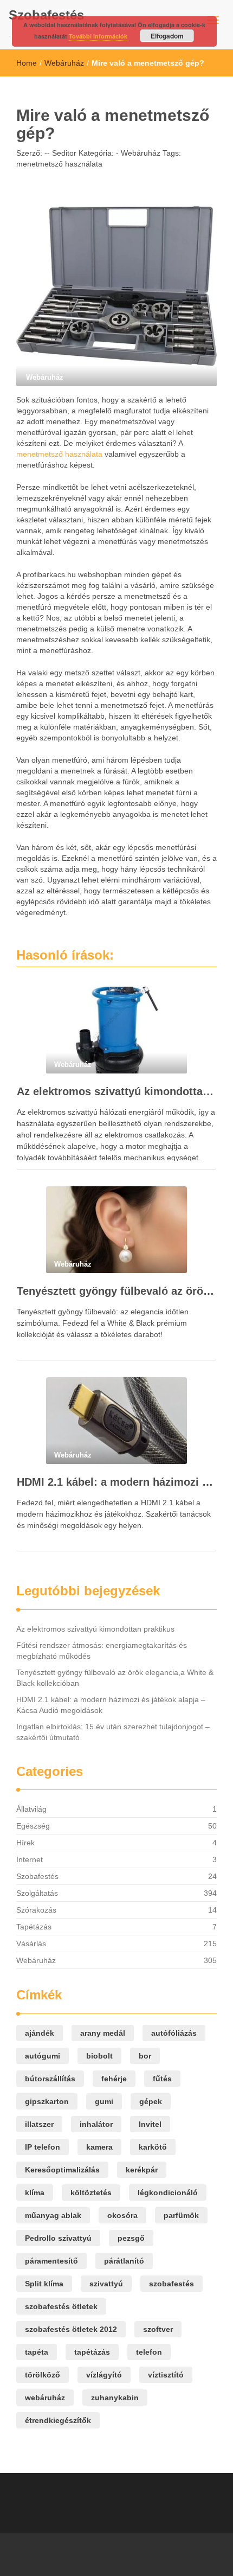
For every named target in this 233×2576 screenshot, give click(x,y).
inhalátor (96, 2124)
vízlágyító (104, 2375)
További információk (98, 36)
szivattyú (106, 2284)
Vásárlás (31, 1944)
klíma (35, 2193)
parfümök (181, 2215)
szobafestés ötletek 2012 (71, 2329)
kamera (99, 2147)
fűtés (162, 2079)
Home (27, 63)
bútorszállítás (50, 2079)
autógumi (43, 2056)
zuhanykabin (115, 2398)
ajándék (40, 2033)
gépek (151, 2101)
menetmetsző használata (59, 164)
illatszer (39, 2124)
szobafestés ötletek (61, 2306)
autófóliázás (174, 2033)
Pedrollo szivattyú (58, 2238)
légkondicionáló (168, 2193)
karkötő (153, 2147)
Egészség (33, 1826)
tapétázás (92, 2352)
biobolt (99, 2056)
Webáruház (64, 63)
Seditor (63, 153)
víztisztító (166, 2375)
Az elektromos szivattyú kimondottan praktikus (116, 1091)
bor (145, 2056)
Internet (30, 1859)
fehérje (114, 2079)
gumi (104, 2101)
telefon (149, 2352)
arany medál (103, 2033)
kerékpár (142, 2170)
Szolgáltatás (37, 1893)
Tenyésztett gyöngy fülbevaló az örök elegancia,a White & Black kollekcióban (116, 1291)
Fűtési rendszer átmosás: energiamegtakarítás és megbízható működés (102, 1651)
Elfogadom (167, 36)
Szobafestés (46, 15)
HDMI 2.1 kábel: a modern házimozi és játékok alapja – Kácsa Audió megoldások (116, 1482)
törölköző (43, 2375)
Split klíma (44, 2284)
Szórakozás (36, 1910)
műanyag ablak (53, 2215)
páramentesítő (51, 2261)
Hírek (25, 1843)
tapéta (37, 2352)
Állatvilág (31, 1809)
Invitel (150, 2124)
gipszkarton (47, 2101)
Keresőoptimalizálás (62, 2170)
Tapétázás (34, 1927)
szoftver (158, 2329)
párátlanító (124, 2261)
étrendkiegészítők (58, 2420)
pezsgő (131, 2238)
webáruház (45, 2398)
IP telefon (43, 2147)
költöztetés (91, 2193)
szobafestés (171, 2284)
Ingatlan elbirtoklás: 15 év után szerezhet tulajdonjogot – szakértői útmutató (113, 1732)
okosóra (122, 2215)
